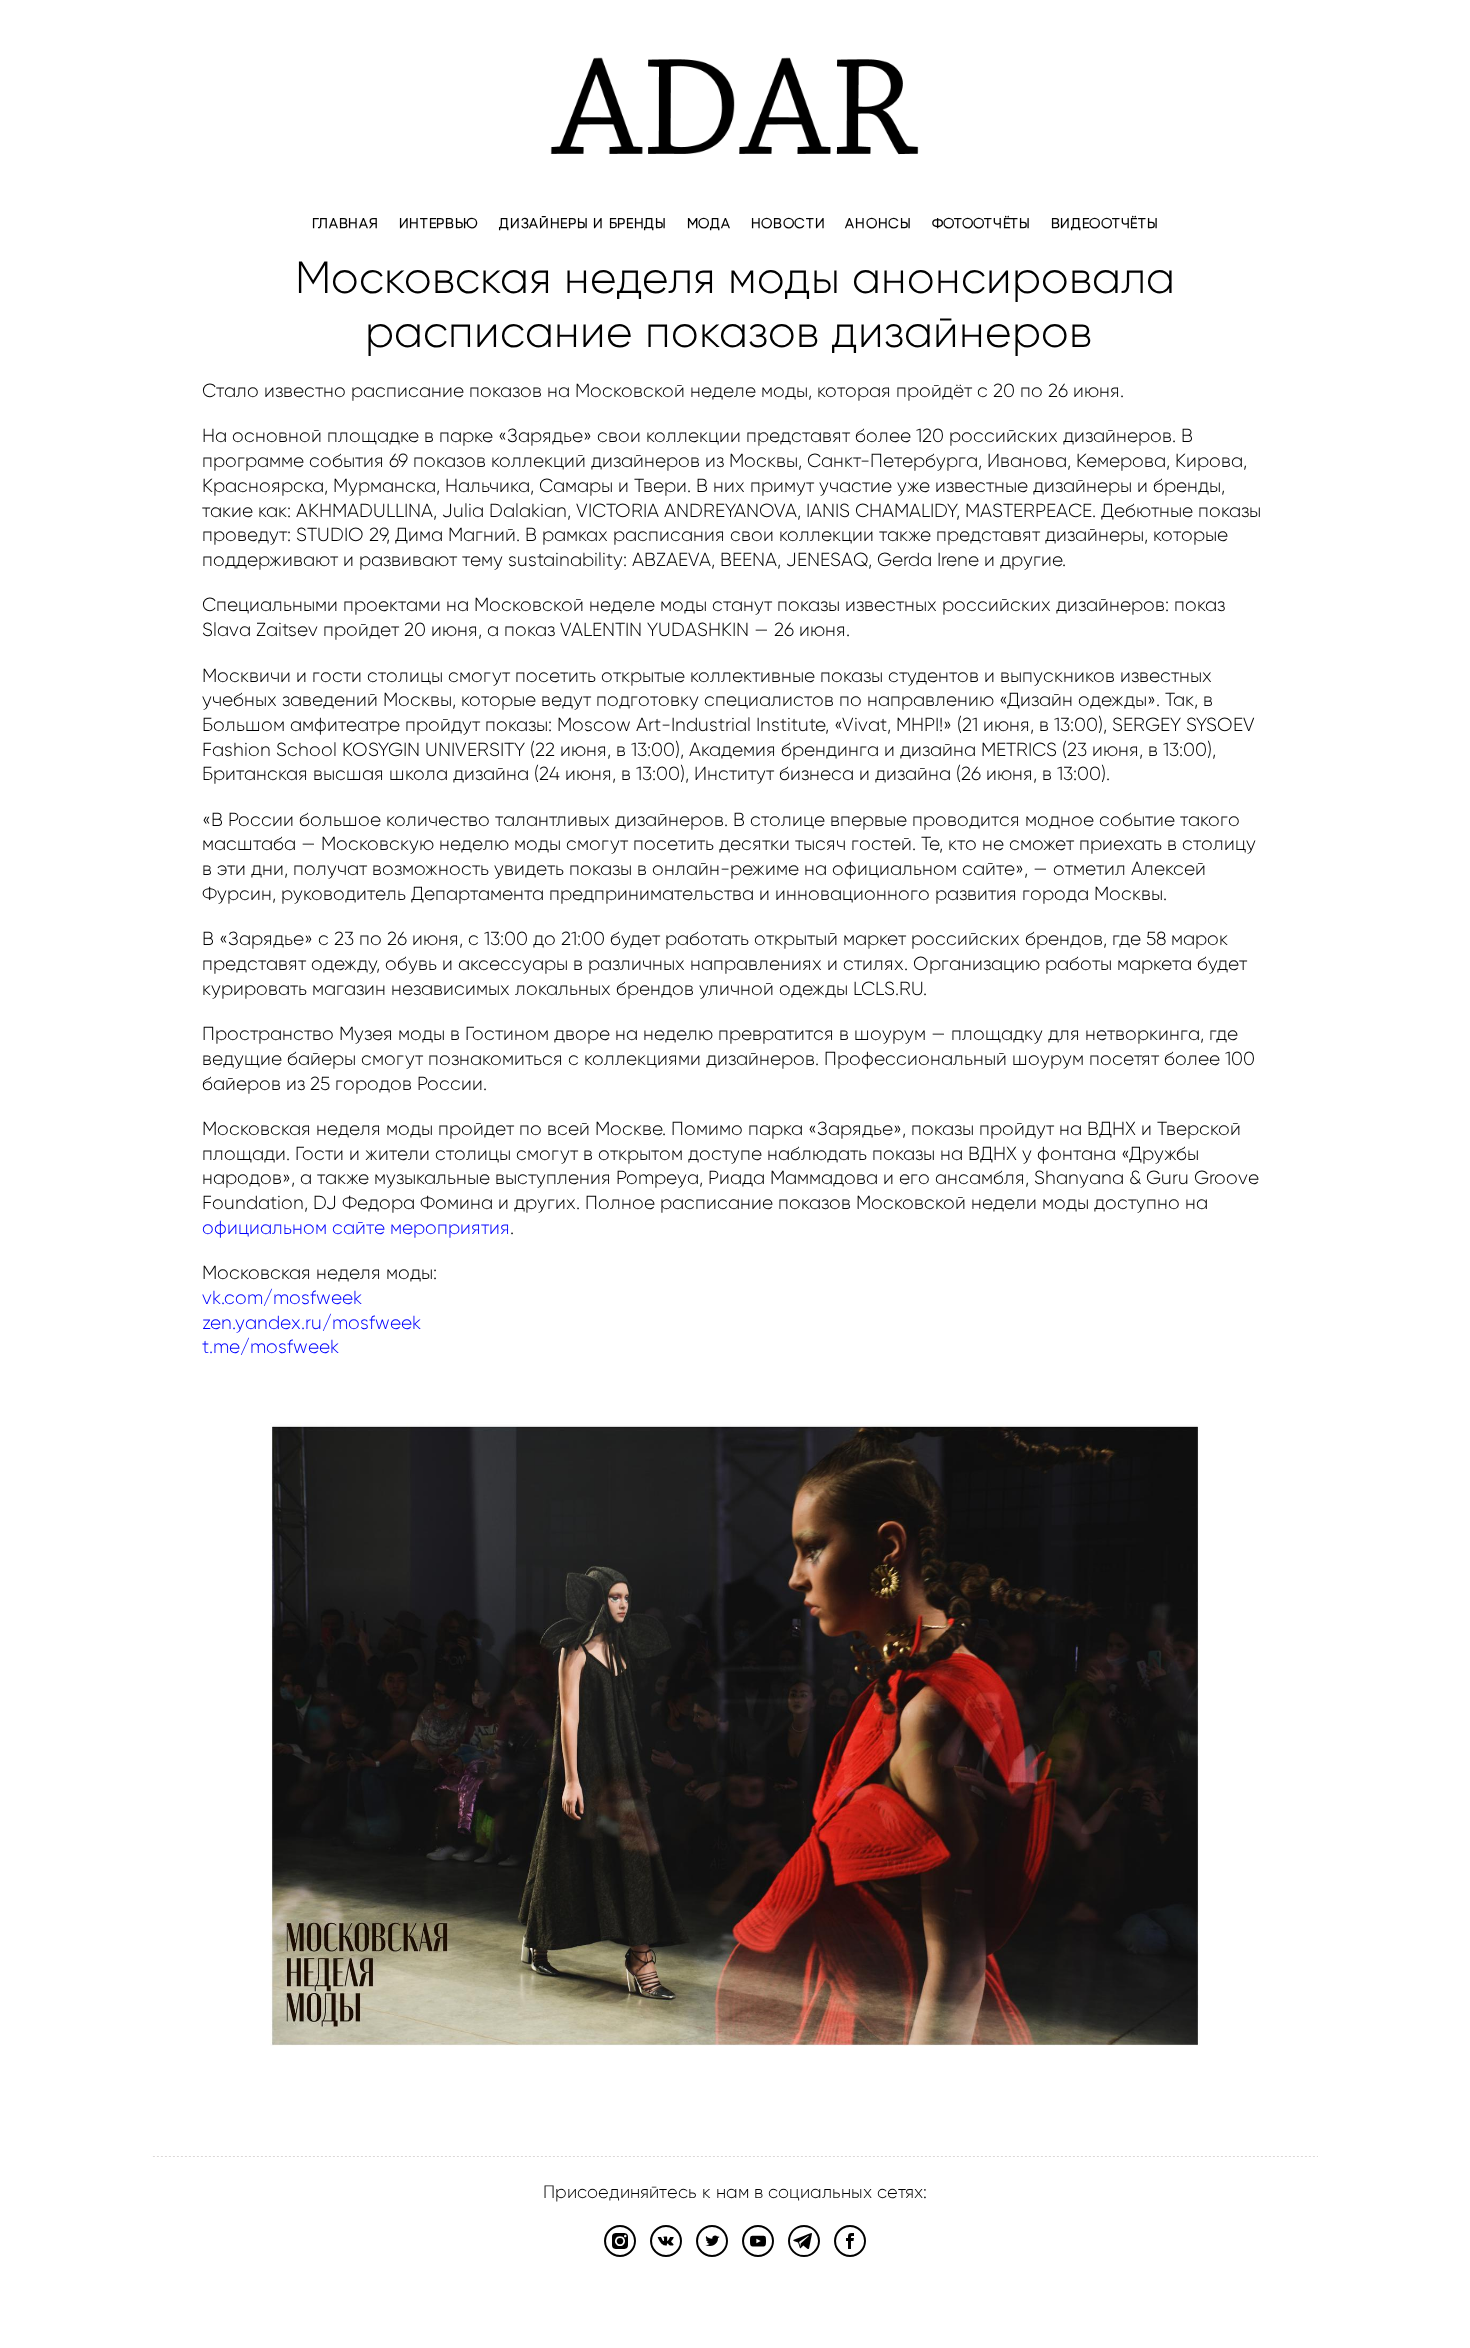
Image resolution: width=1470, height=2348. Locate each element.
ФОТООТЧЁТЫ (981, 223)
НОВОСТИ (788, 223)
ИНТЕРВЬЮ (439, 223)
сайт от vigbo (735, 2302)
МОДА (709, 223)
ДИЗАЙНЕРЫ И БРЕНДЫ (583, 223)
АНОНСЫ (878, 223)
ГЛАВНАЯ (345, 223)
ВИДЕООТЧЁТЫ (1105, 223)
